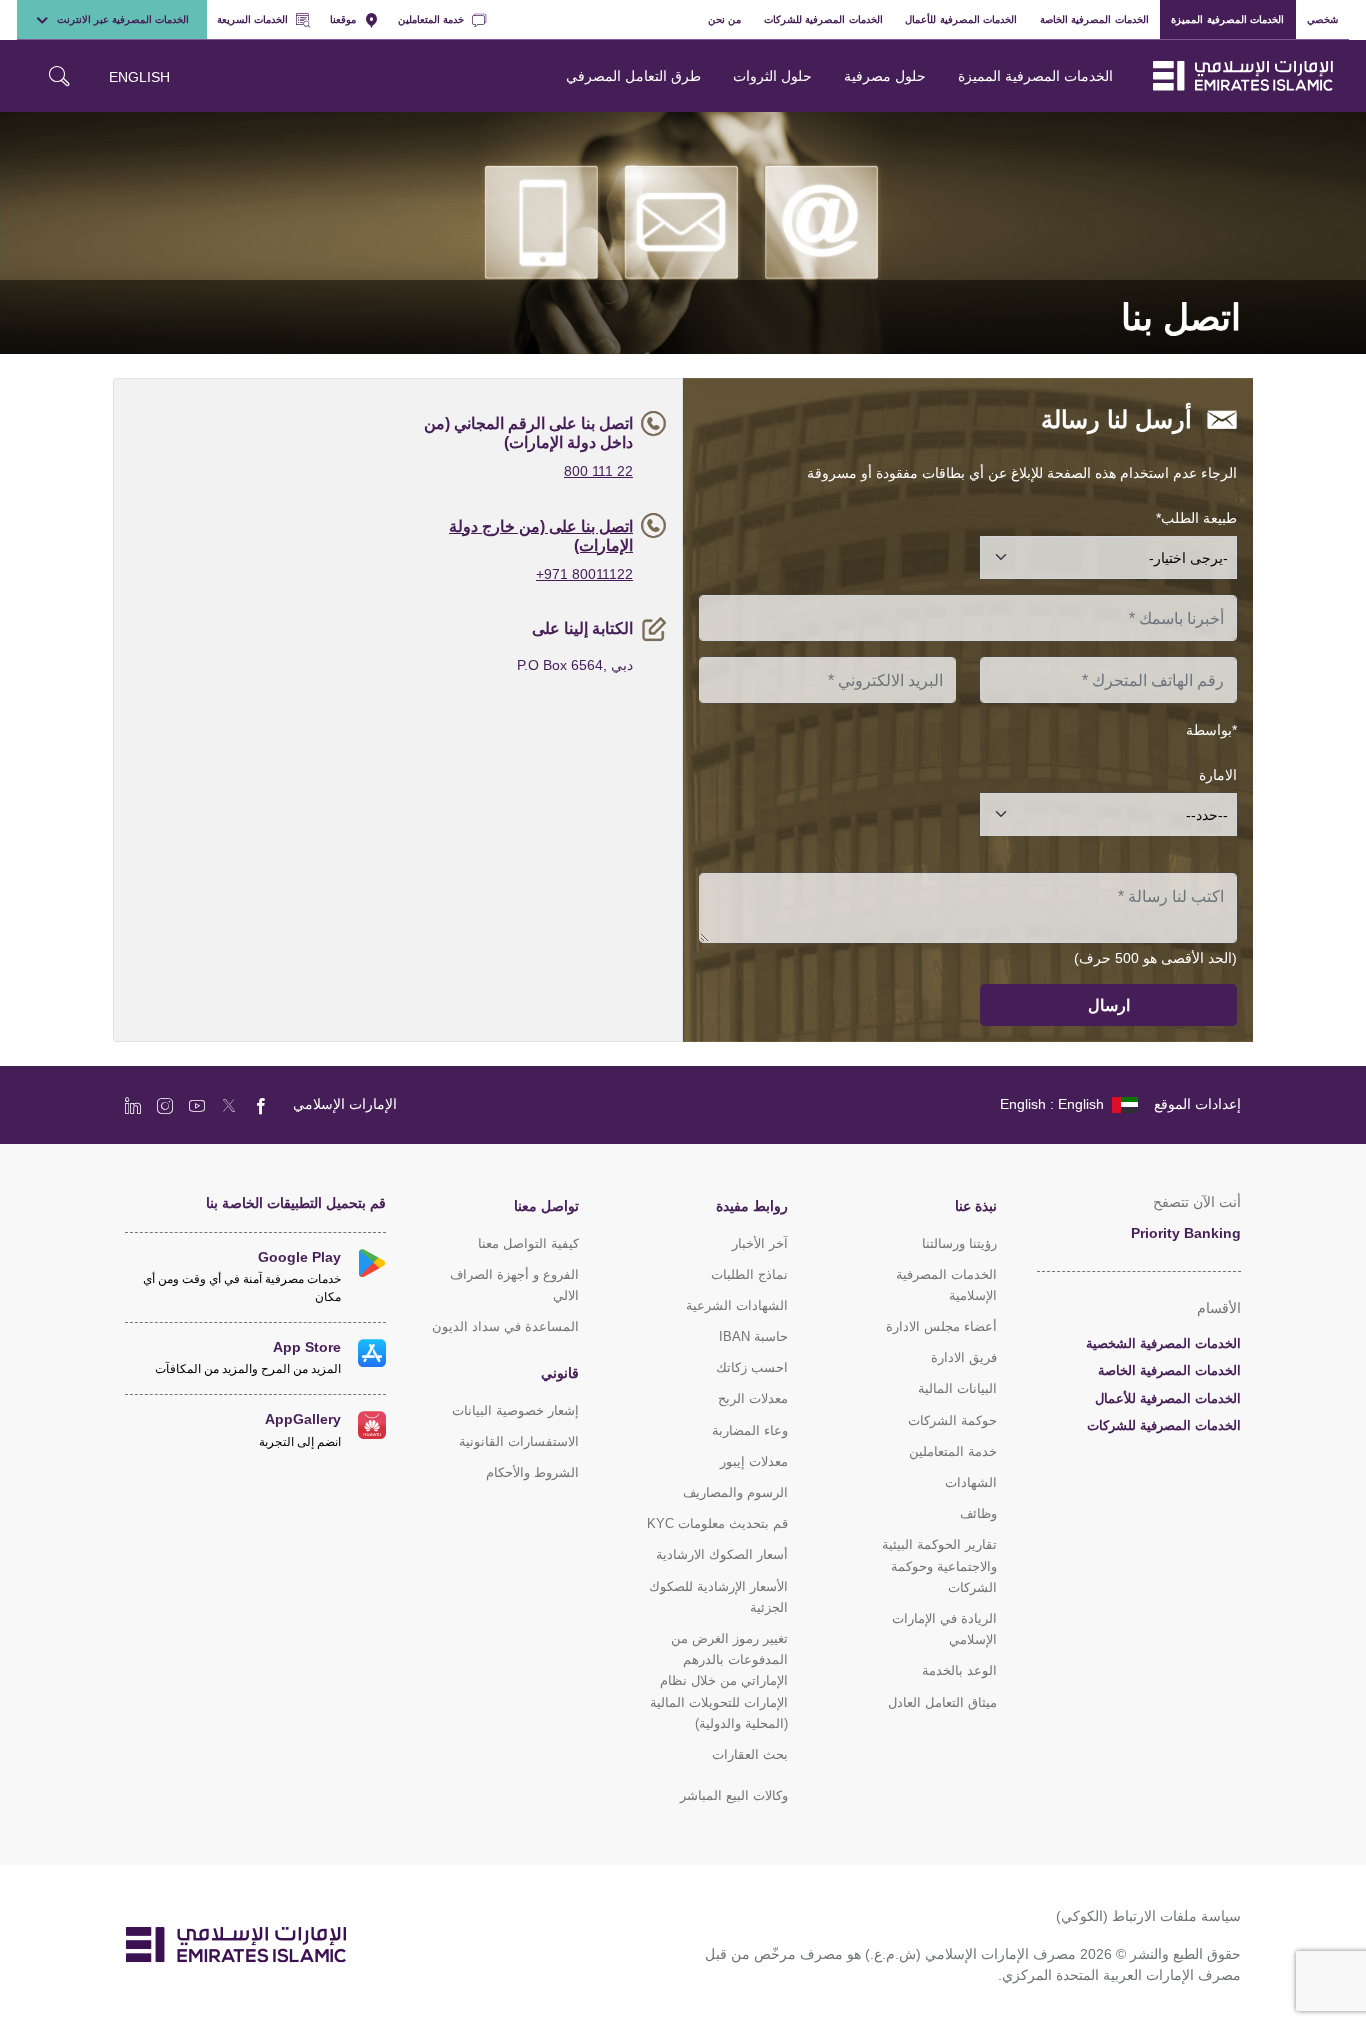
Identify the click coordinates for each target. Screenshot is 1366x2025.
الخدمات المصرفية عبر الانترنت (123, 19)
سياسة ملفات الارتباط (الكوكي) (1148, 1915)
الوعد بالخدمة (959, 1670)
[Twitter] (229, 1105)
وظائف (978, 1513)
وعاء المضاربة (750, 1430)
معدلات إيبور (754, 1461)
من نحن (725, 19)
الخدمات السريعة (252, 19)
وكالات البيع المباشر (734, 1795)
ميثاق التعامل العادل (942, 1702)
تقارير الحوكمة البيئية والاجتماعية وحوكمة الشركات (939, 1565)
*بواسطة (1211, 729)
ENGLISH (139, 76)
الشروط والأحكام (532, 1472)
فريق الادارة (964, 1357)
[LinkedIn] (133, 1105)
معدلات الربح (753, 1398)
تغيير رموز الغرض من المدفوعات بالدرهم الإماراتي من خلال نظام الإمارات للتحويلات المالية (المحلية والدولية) (719, 1681)
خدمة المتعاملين (431, 19)
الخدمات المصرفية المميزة (1227, 19)
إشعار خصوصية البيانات (515, 1410)
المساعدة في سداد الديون (505, 1326)
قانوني (560, 1372)
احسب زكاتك (752, 1367)
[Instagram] (165, 1105)
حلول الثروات (772, 75)
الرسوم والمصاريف (735, 1492)
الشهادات (971, 1482)
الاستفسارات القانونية (519, 1441)
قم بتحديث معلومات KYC (717, 1523)
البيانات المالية (957, 1388)
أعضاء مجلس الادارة (941, 1326)
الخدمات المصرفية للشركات (823, 19)
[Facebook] (261, 1105)
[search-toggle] (59, 76)
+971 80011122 (584, 573)
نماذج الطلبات (749, 1274)
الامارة (1218, 774)
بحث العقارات (750, 1754)
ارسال (1109, 1005)
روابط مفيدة (752, 1205)
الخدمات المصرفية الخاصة (1094, 19)
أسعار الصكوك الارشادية (722, 1554)
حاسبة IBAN (753, 1336)
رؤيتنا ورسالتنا (959, 1243)
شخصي (1322, 19)
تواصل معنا (546, 1205)
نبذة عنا (976, 1205)
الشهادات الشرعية (737, 1305)
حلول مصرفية (885, 75)
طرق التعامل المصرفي (633, 75)
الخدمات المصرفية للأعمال (961, 19)
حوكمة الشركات (952, 1420)
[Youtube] (197, 1105)
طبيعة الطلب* (1196, 517)
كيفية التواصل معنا (528, 1243)
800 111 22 (598, 470)
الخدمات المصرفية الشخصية (1163, 1343)
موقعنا (343, 19)
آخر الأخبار (760, 1243)
